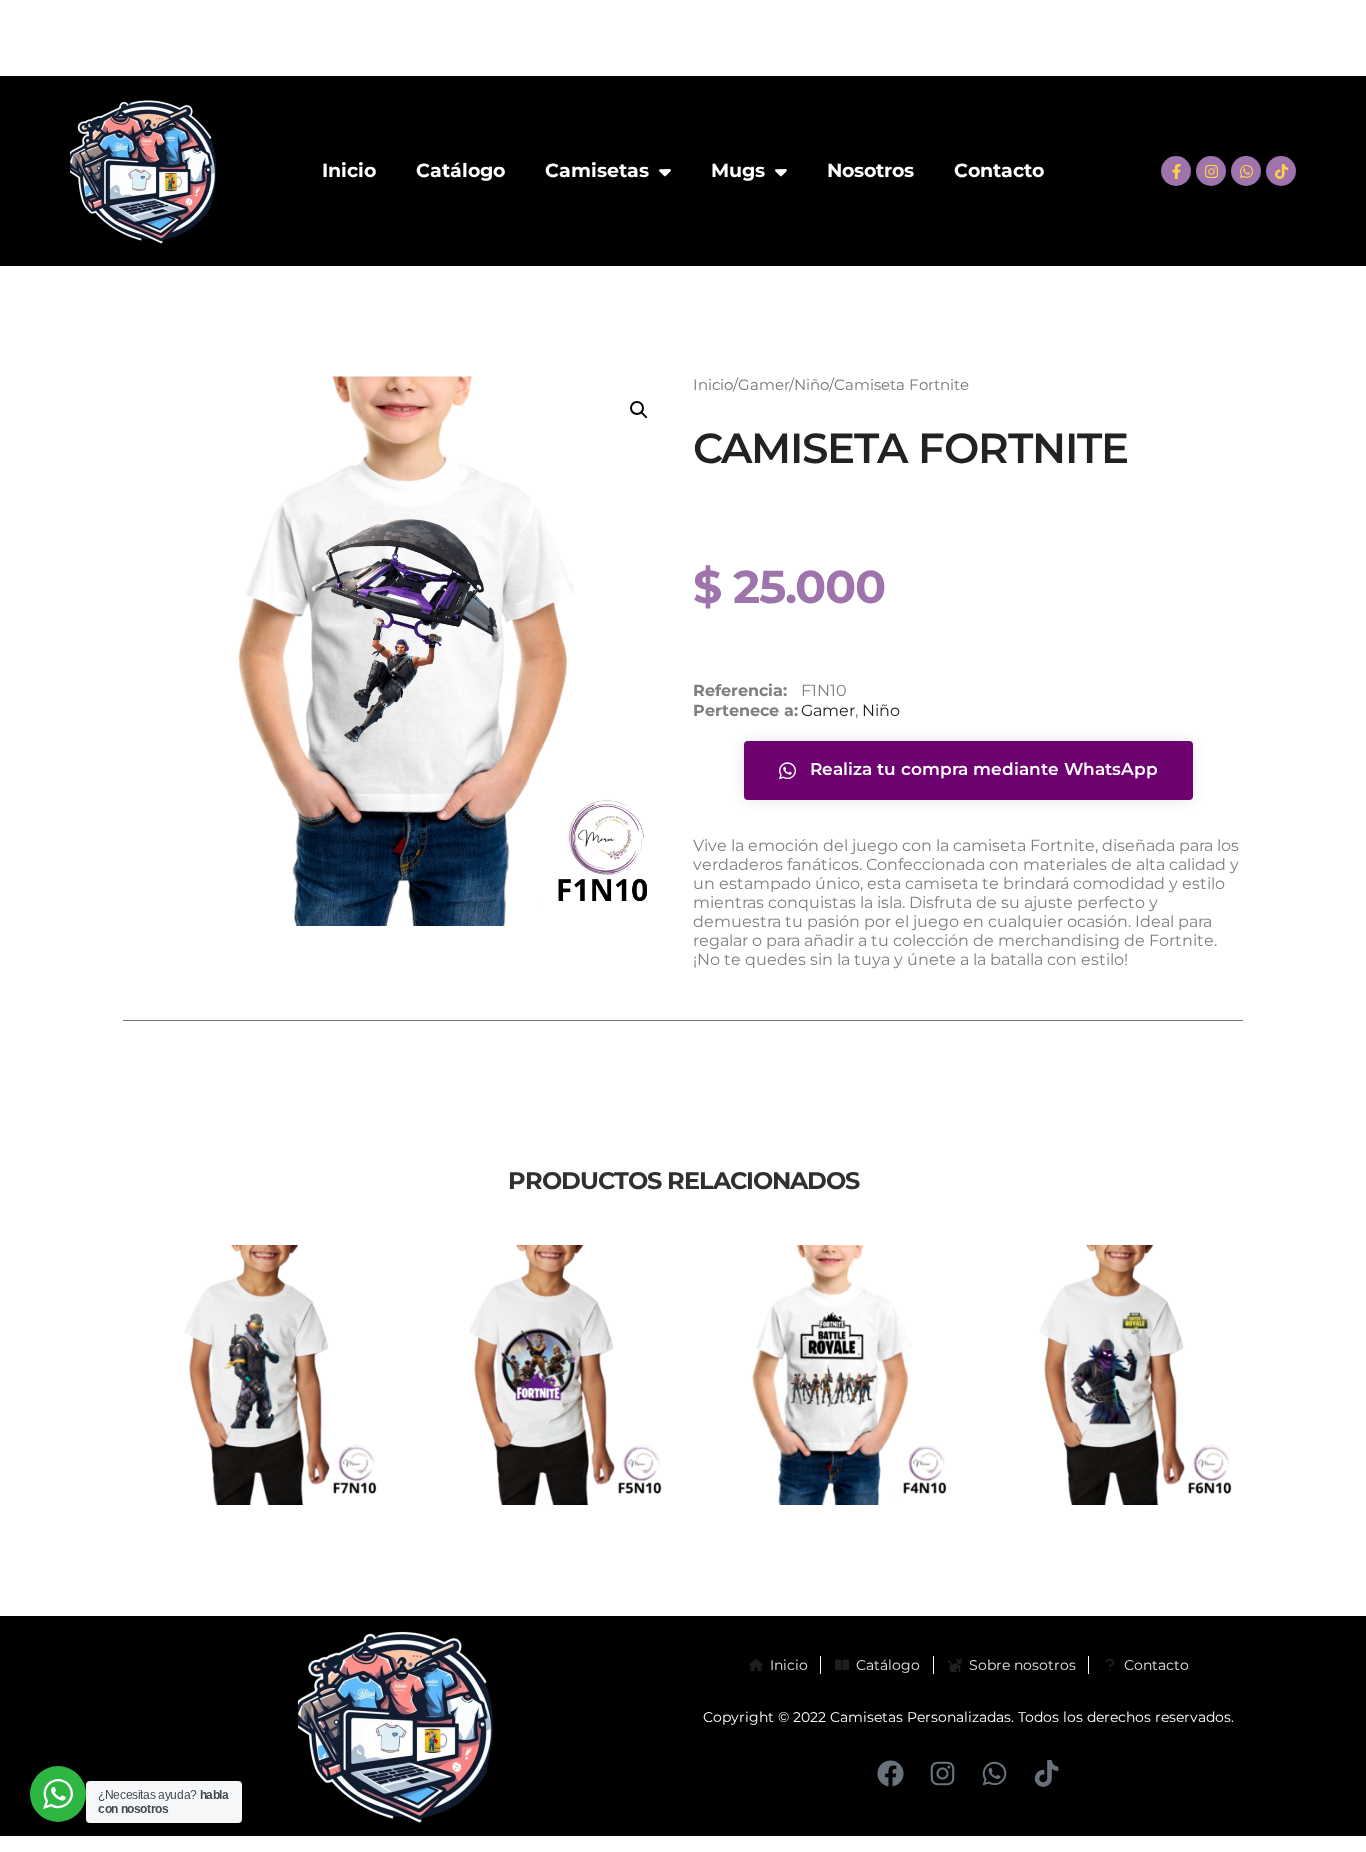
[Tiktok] (1281, 171)
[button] (639, 410)
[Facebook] (890, 1773)
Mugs (738, 170)
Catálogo (460, 170)
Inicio (349, 170)
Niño (811, 385)
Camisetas (597, 170)
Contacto (999, 170)
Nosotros (870, 170)
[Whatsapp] (1246, 171)
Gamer (763, 385)
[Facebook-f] (1176, 171)
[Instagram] (1211, 171)
